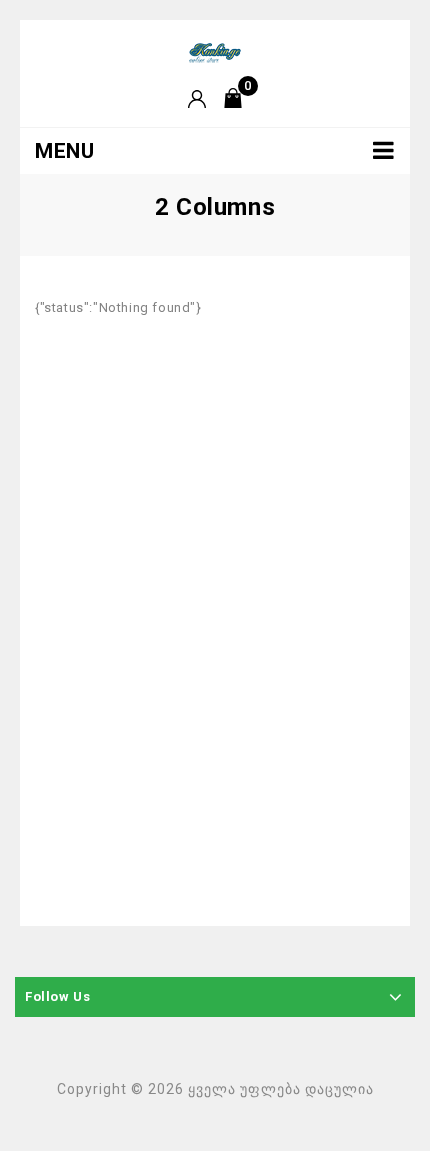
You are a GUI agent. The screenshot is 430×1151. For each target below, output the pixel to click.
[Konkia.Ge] (215, 51)
